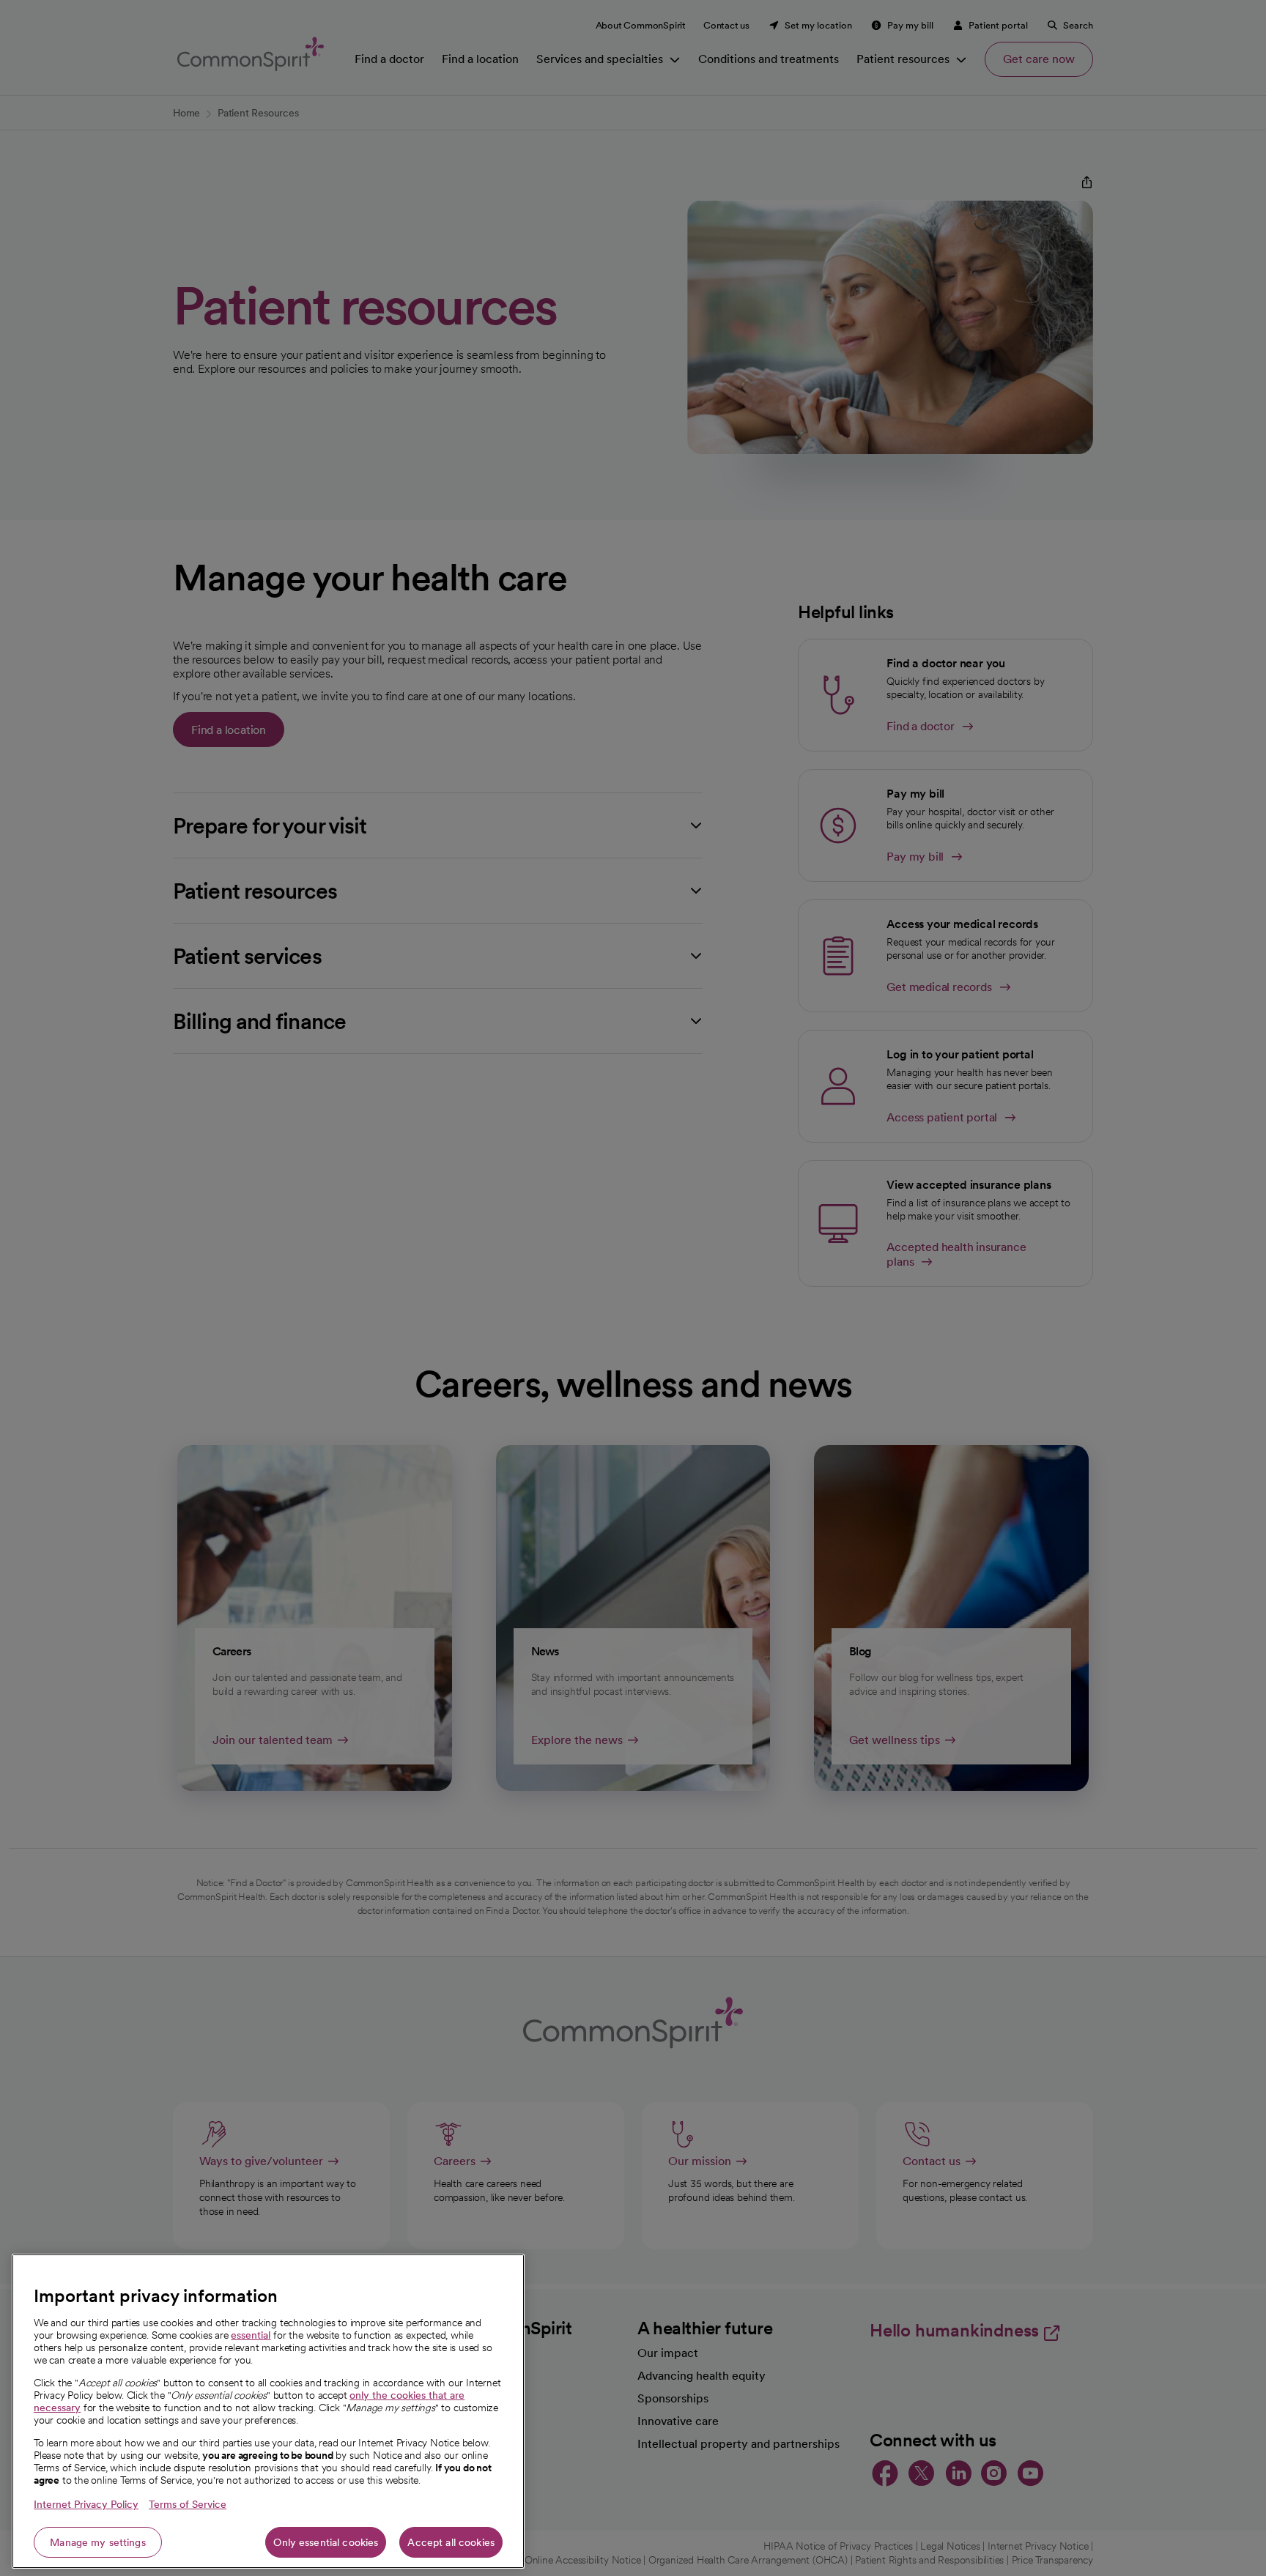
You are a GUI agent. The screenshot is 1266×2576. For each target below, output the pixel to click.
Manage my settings (98, 2542)
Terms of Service (188, 2504)
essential (251, 2335)
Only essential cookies (326, 2542)
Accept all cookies (451, 2542)
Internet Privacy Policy (86, 2504)
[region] (268, 2411)
